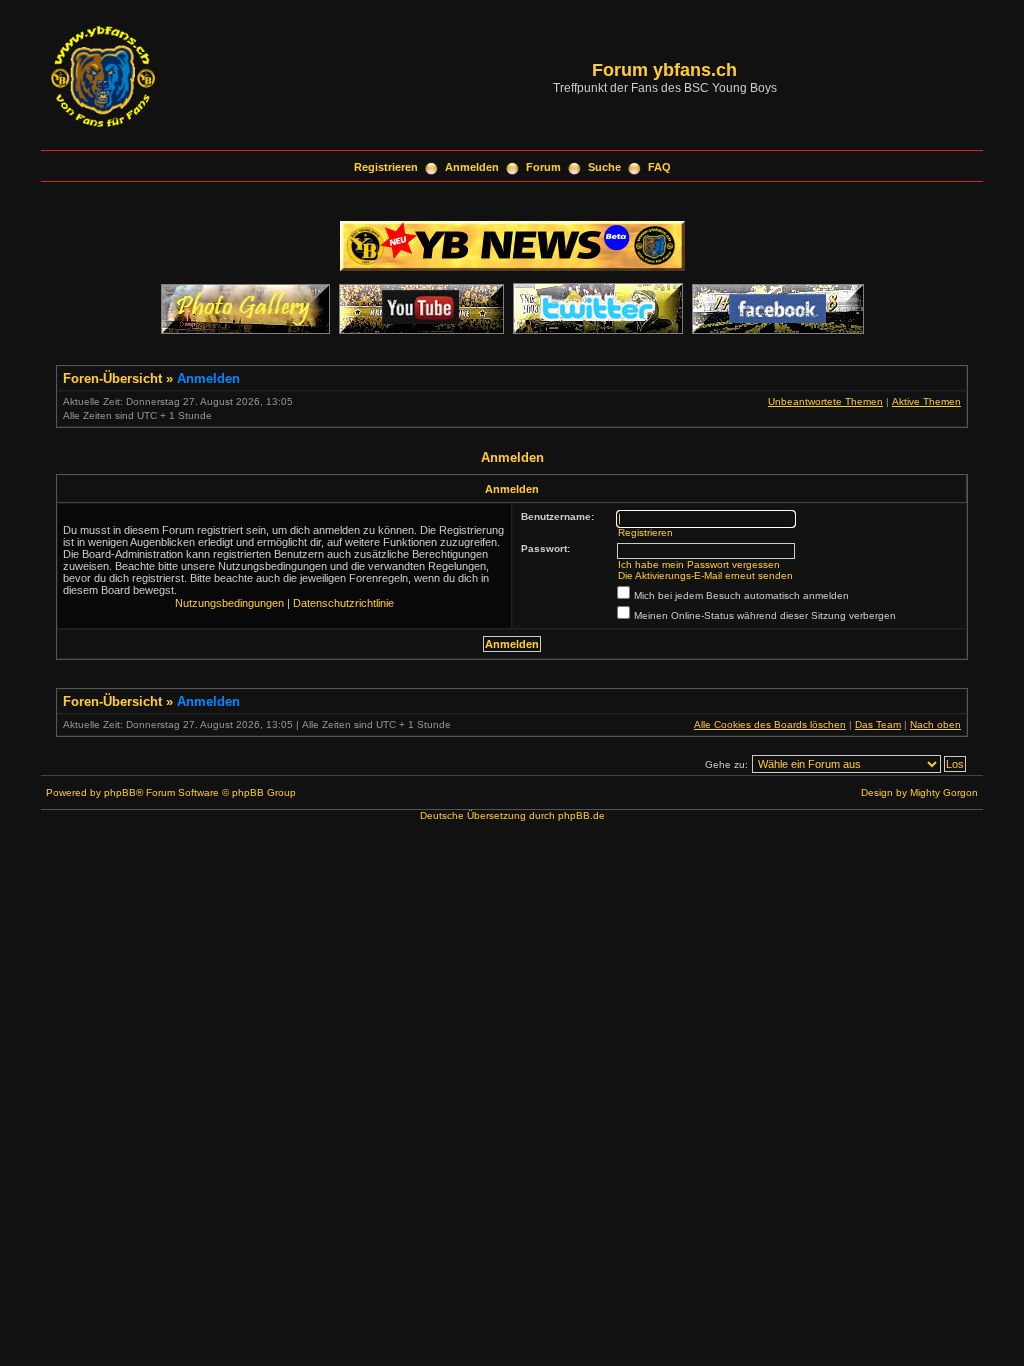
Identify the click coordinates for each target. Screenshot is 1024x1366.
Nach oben (935, 724)
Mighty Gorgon (944, 792)
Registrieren (386, 167)
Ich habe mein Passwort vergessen (699, 564)
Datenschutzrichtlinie (343, 603)
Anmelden (472, 167)
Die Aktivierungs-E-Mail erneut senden (705, 575)
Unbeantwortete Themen (825, 401)
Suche (604, 167)
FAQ (659, 167)
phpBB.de (581, 815)
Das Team (878, 724)
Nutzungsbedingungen (229, 603)
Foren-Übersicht (112, 378)
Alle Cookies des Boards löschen (770, 724)
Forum (543, 167)
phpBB (120, 792)
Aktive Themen (926, 401)
